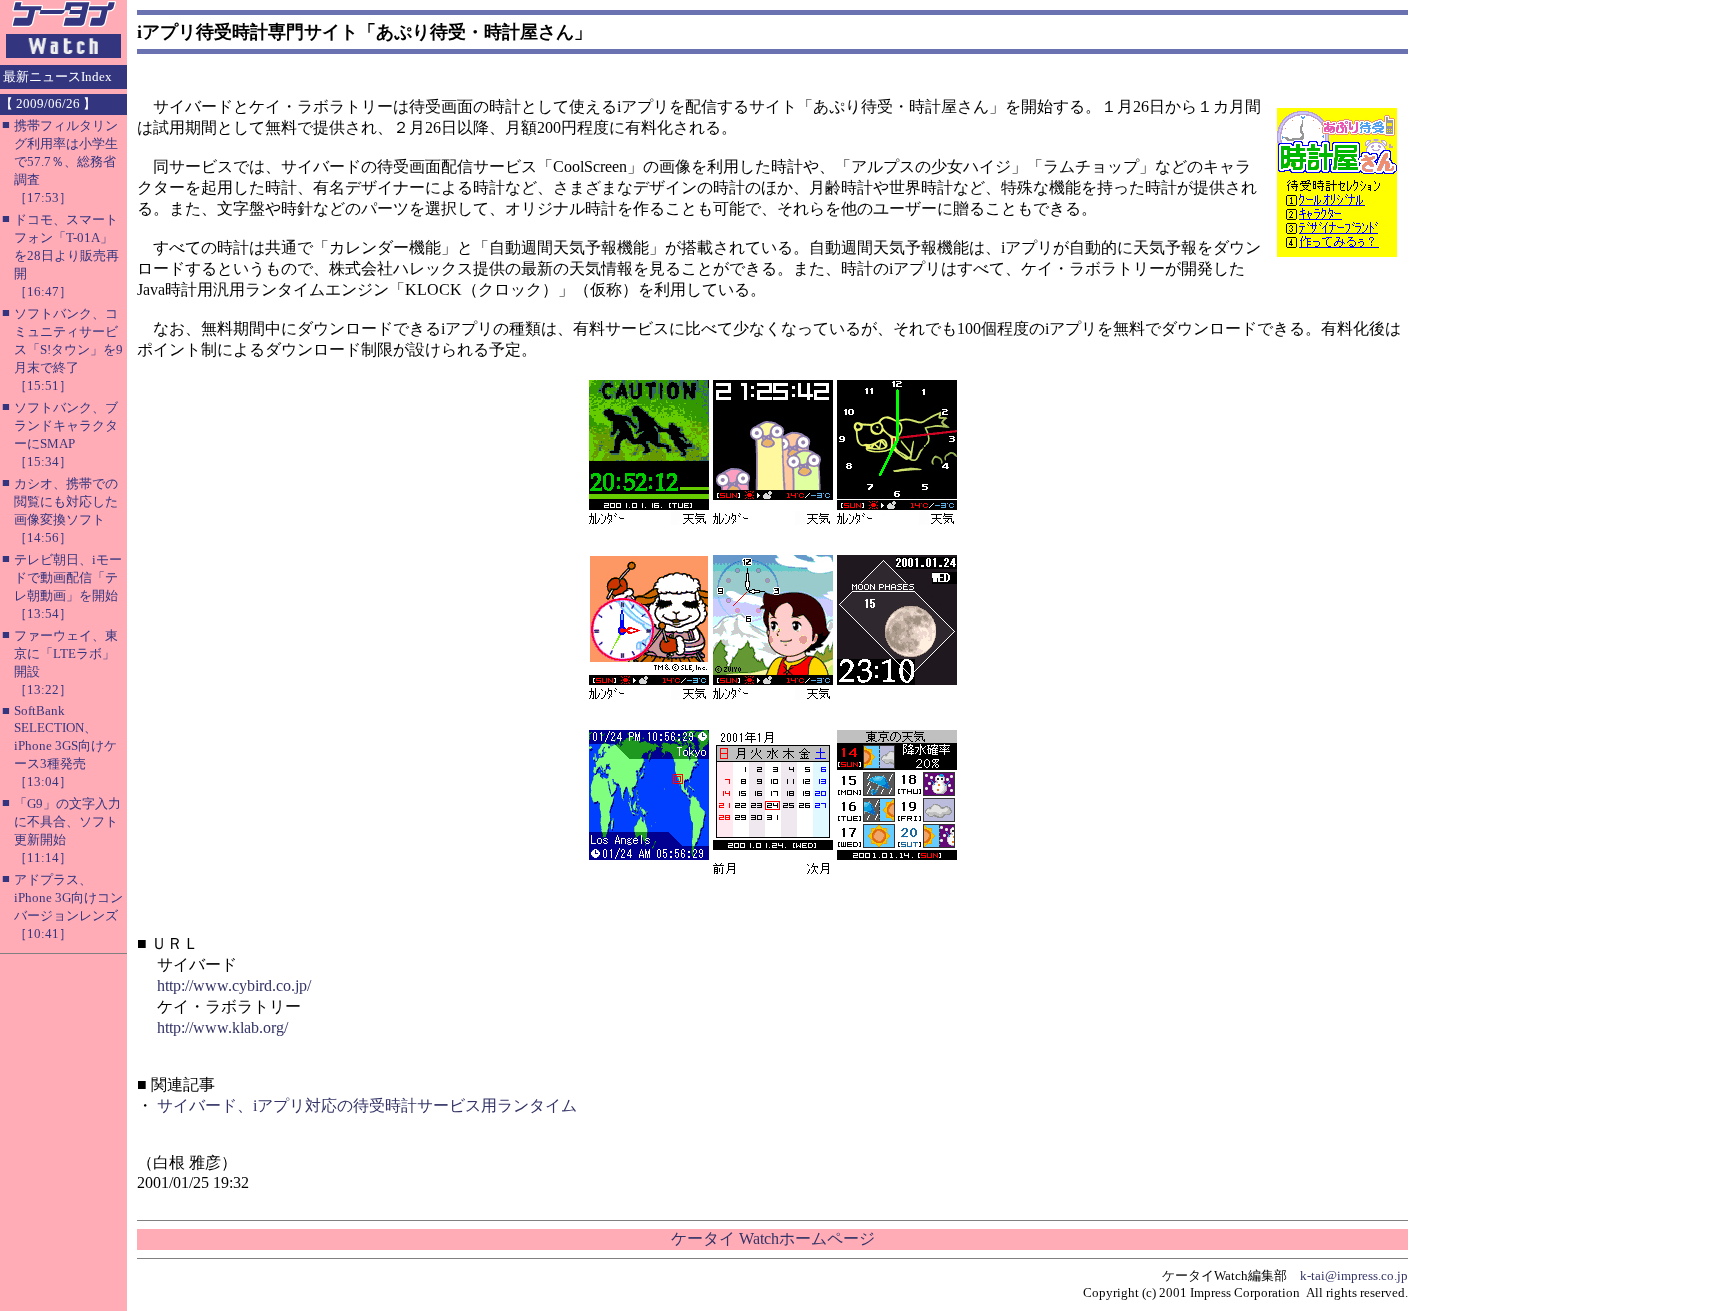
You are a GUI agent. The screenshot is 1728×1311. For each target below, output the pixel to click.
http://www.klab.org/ (222, 1027)
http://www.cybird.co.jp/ (234, 985)
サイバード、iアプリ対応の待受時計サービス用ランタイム (367, 1105)
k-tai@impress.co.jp (1354, 1275)
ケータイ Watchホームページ (773, 1238)
